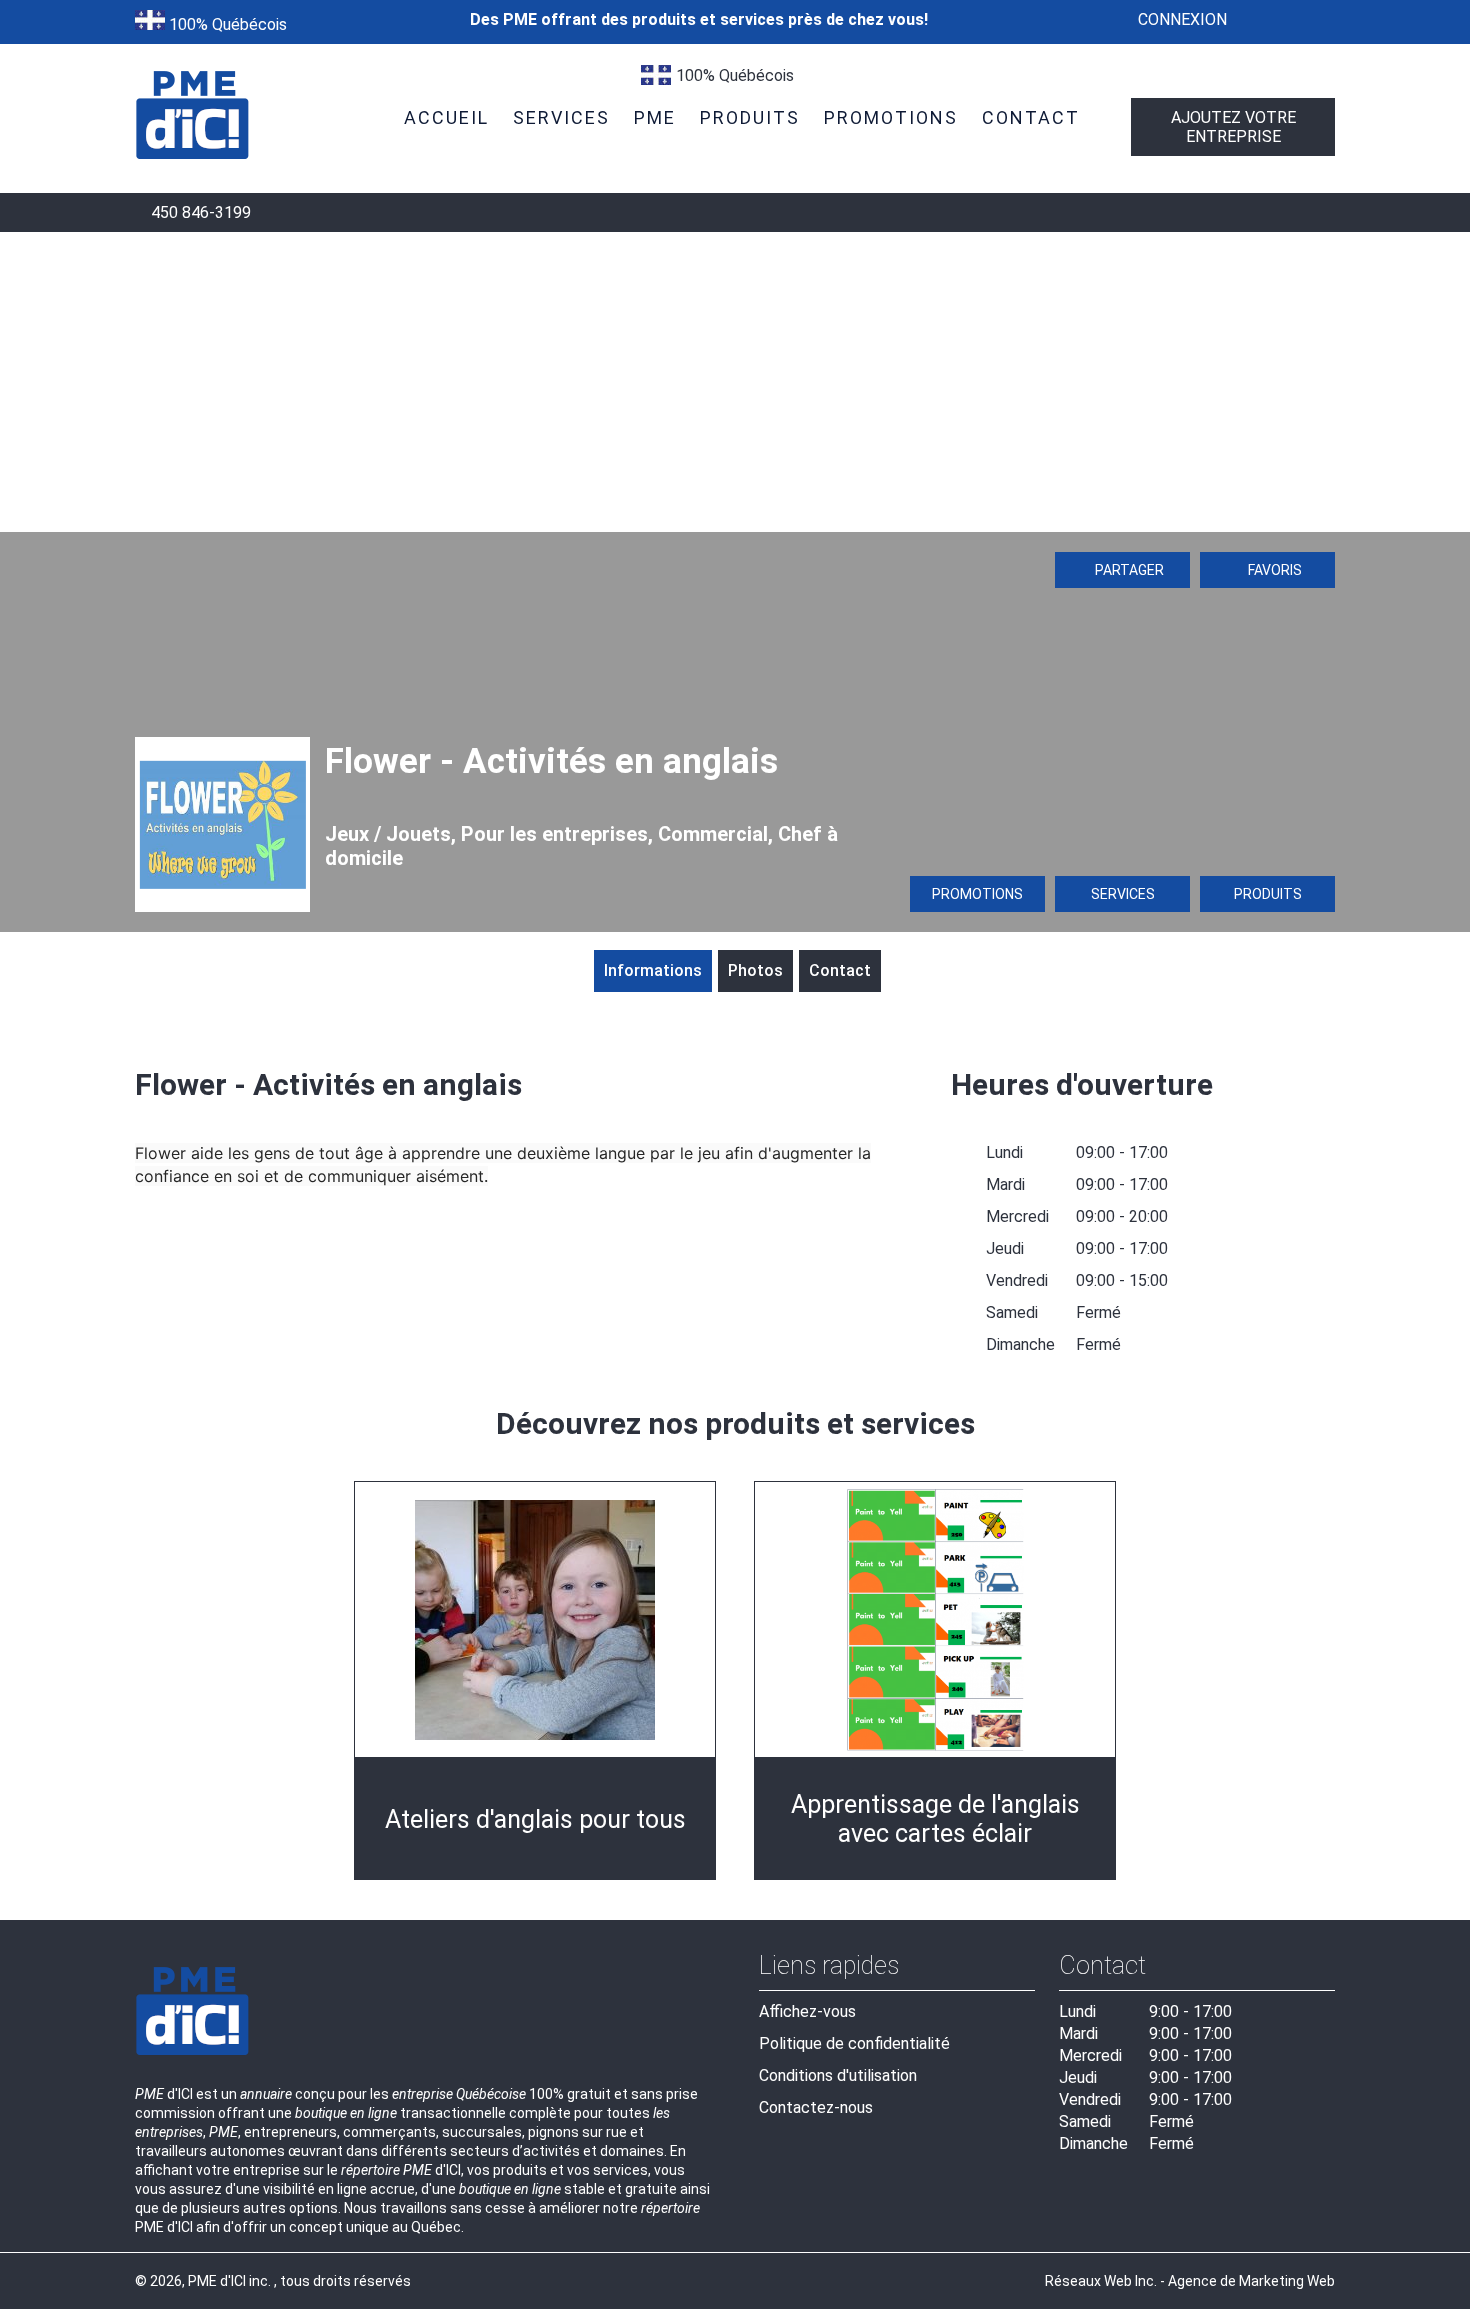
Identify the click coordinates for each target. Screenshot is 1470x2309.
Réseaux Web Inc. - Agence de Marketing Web (1190, 2281)
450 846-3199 (199, 212)
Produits (1268, 894)
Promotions (977, 894)
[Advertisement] (735, 382)
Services (1123, 894)
